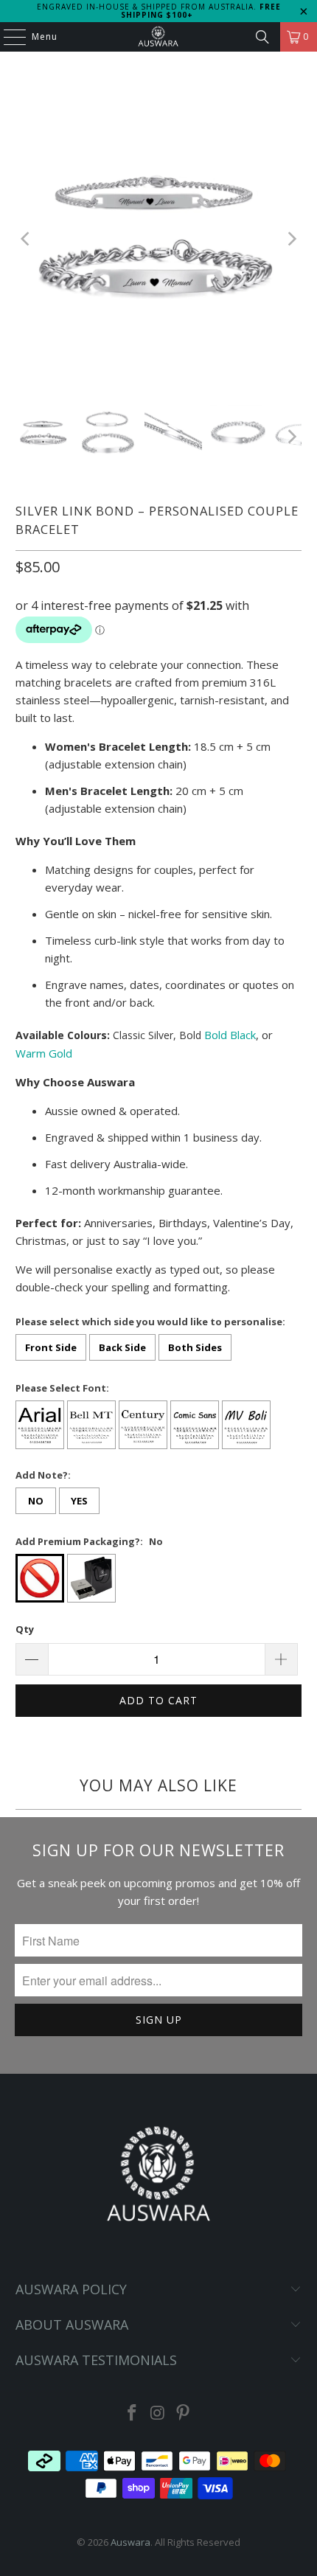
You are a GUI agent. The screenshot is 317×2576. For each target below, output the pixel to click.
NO (36, 1501)
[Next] (290, 239)
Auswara (130, 2542)
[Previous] (27, 239)
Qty (25, 1629)
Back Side (122, 1347)
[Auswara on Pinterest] (184, 2413)
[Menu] (7, 37)
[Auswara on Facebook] (132, 2413)
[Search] (262, 37)
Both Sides (195, 1347)
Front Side (51, 1347)
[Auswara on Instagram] (158, 2413)
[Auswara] (159, 37)
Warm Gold (44, 1053)
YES (79, 1501)
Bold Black (230, 1035)
